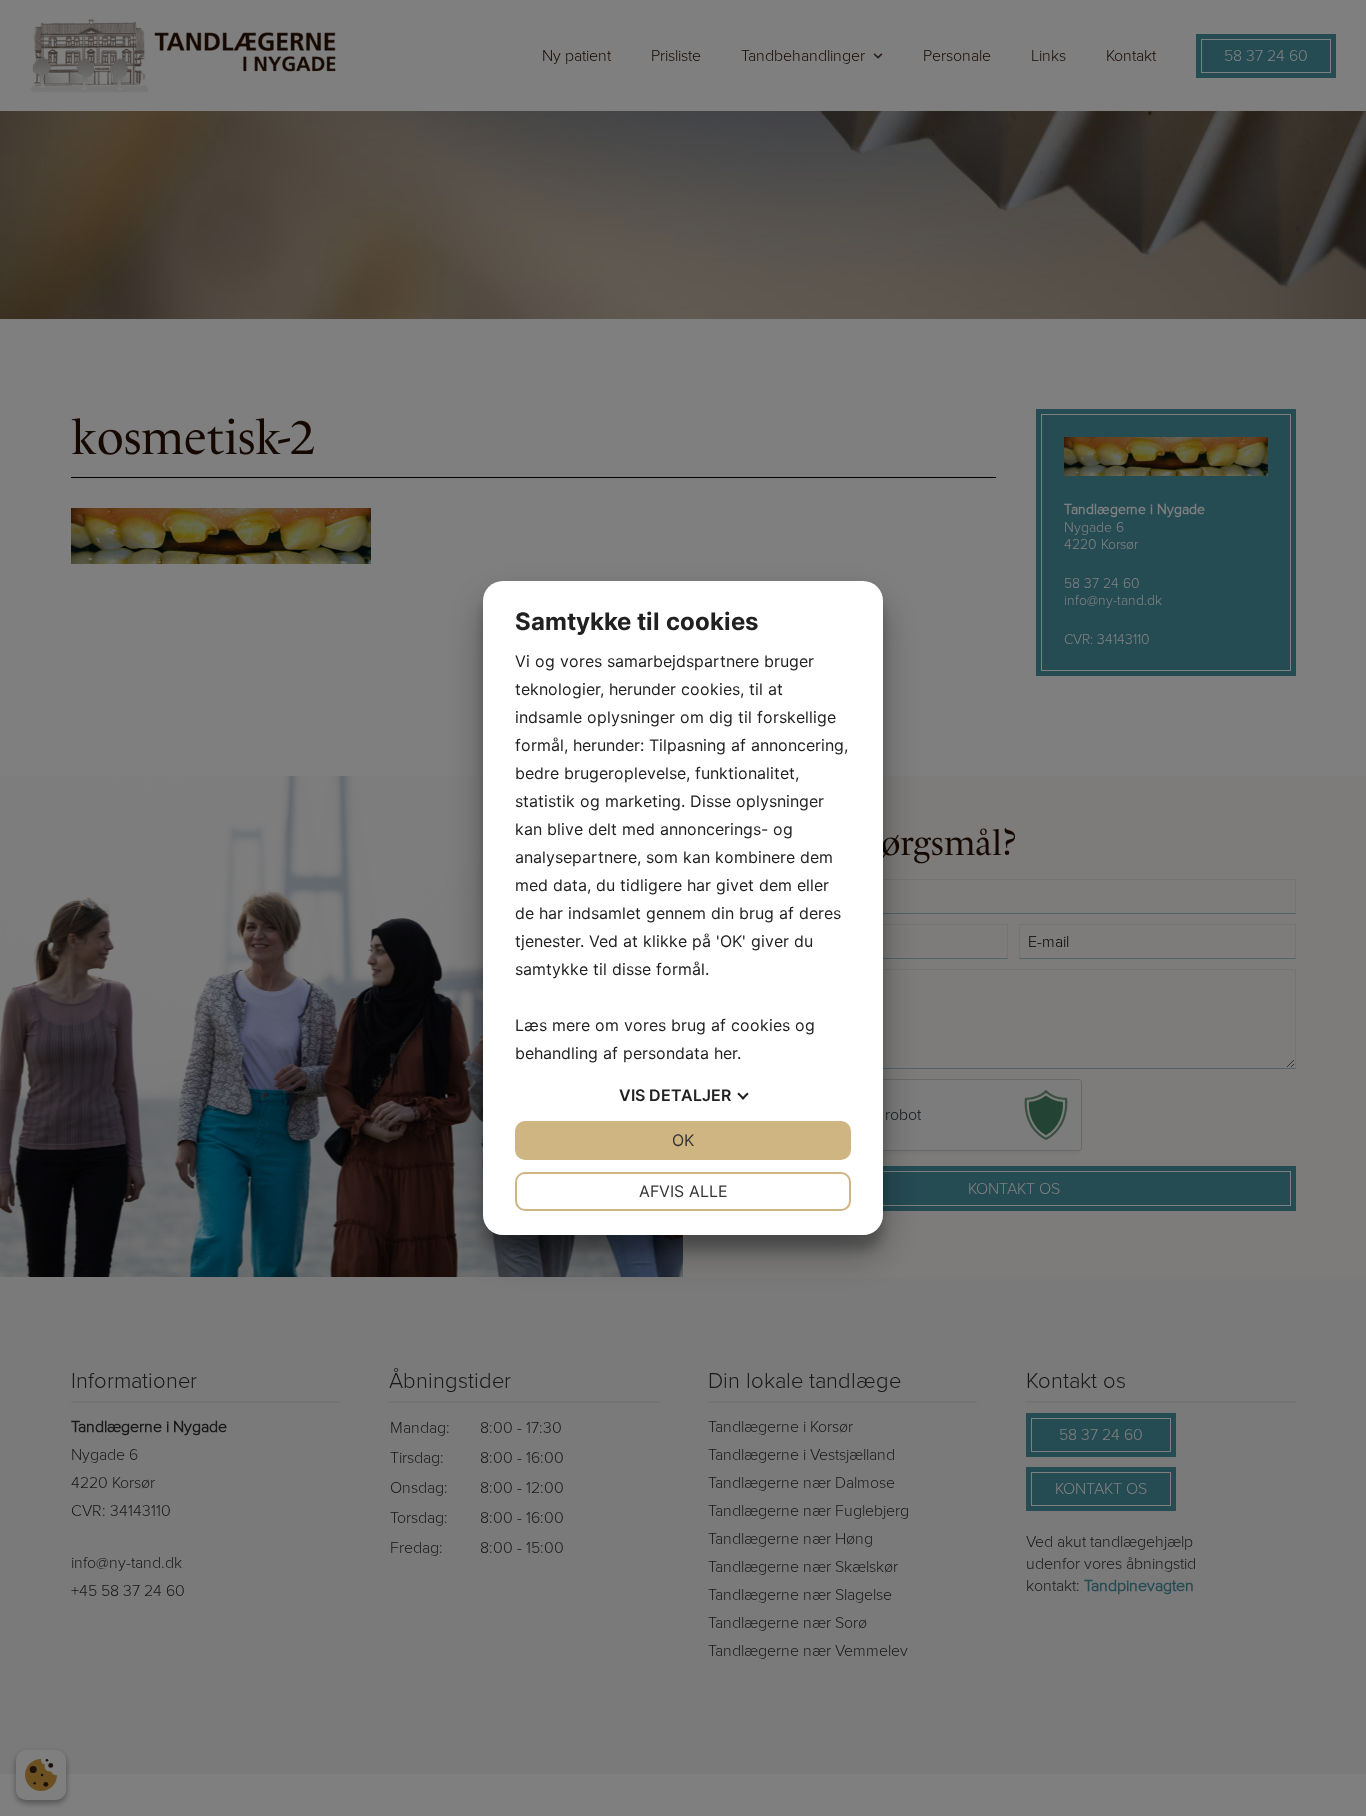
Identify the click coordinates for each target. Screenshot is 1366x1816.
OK (683, 1140)
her (725, 1053)
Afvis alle (683, 1191)
